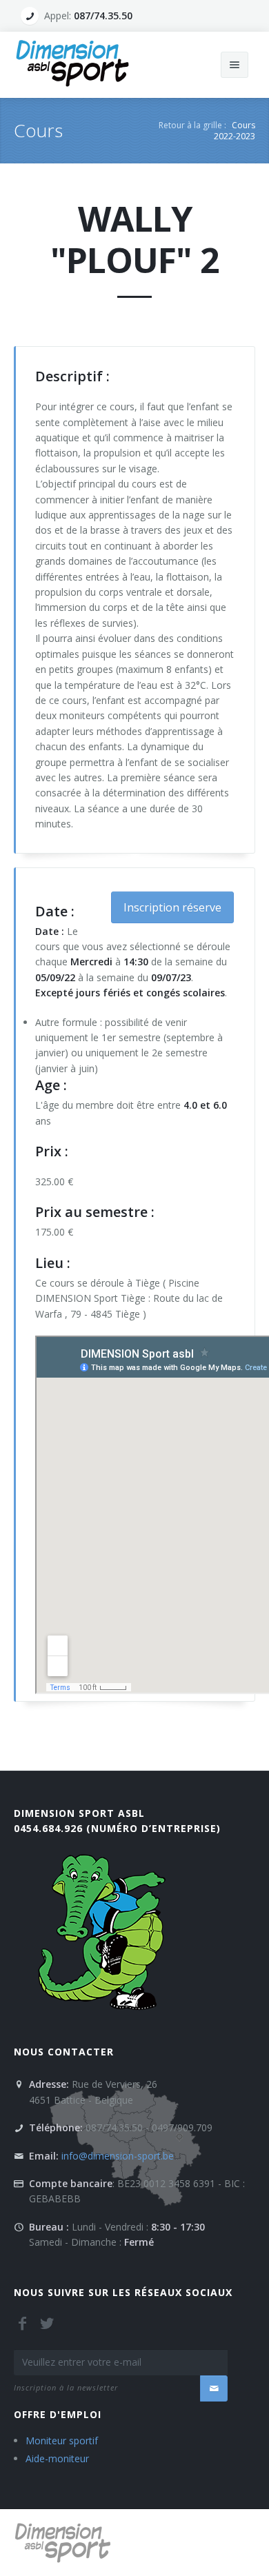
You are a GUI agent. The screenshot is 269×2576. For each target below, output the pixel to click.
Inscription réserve (172, 907)
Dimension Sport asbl (79, 1813)
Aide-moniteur (57, 2458)
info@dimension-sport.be (118, 2156)
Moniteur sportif (62, 2441)
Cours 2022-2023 (235, 131)
